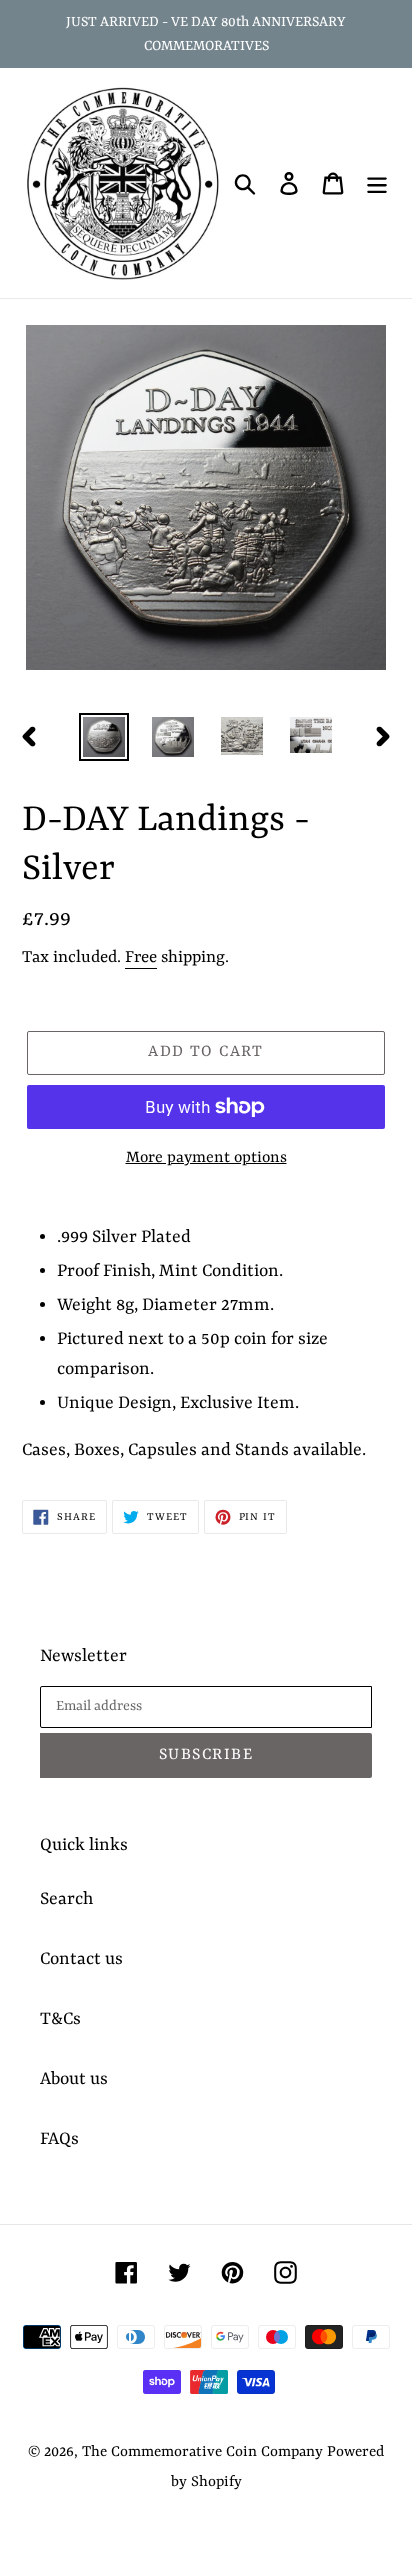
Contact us (81, 1959)
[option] (104, 737)
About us (74, 2079)
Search (66, 1899)
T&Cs (60, 2019)
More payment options (206, 1158)
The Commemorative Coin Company (202, 2452)
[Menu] (377, 183)
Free (141, 957)
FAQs (59, 2139)
